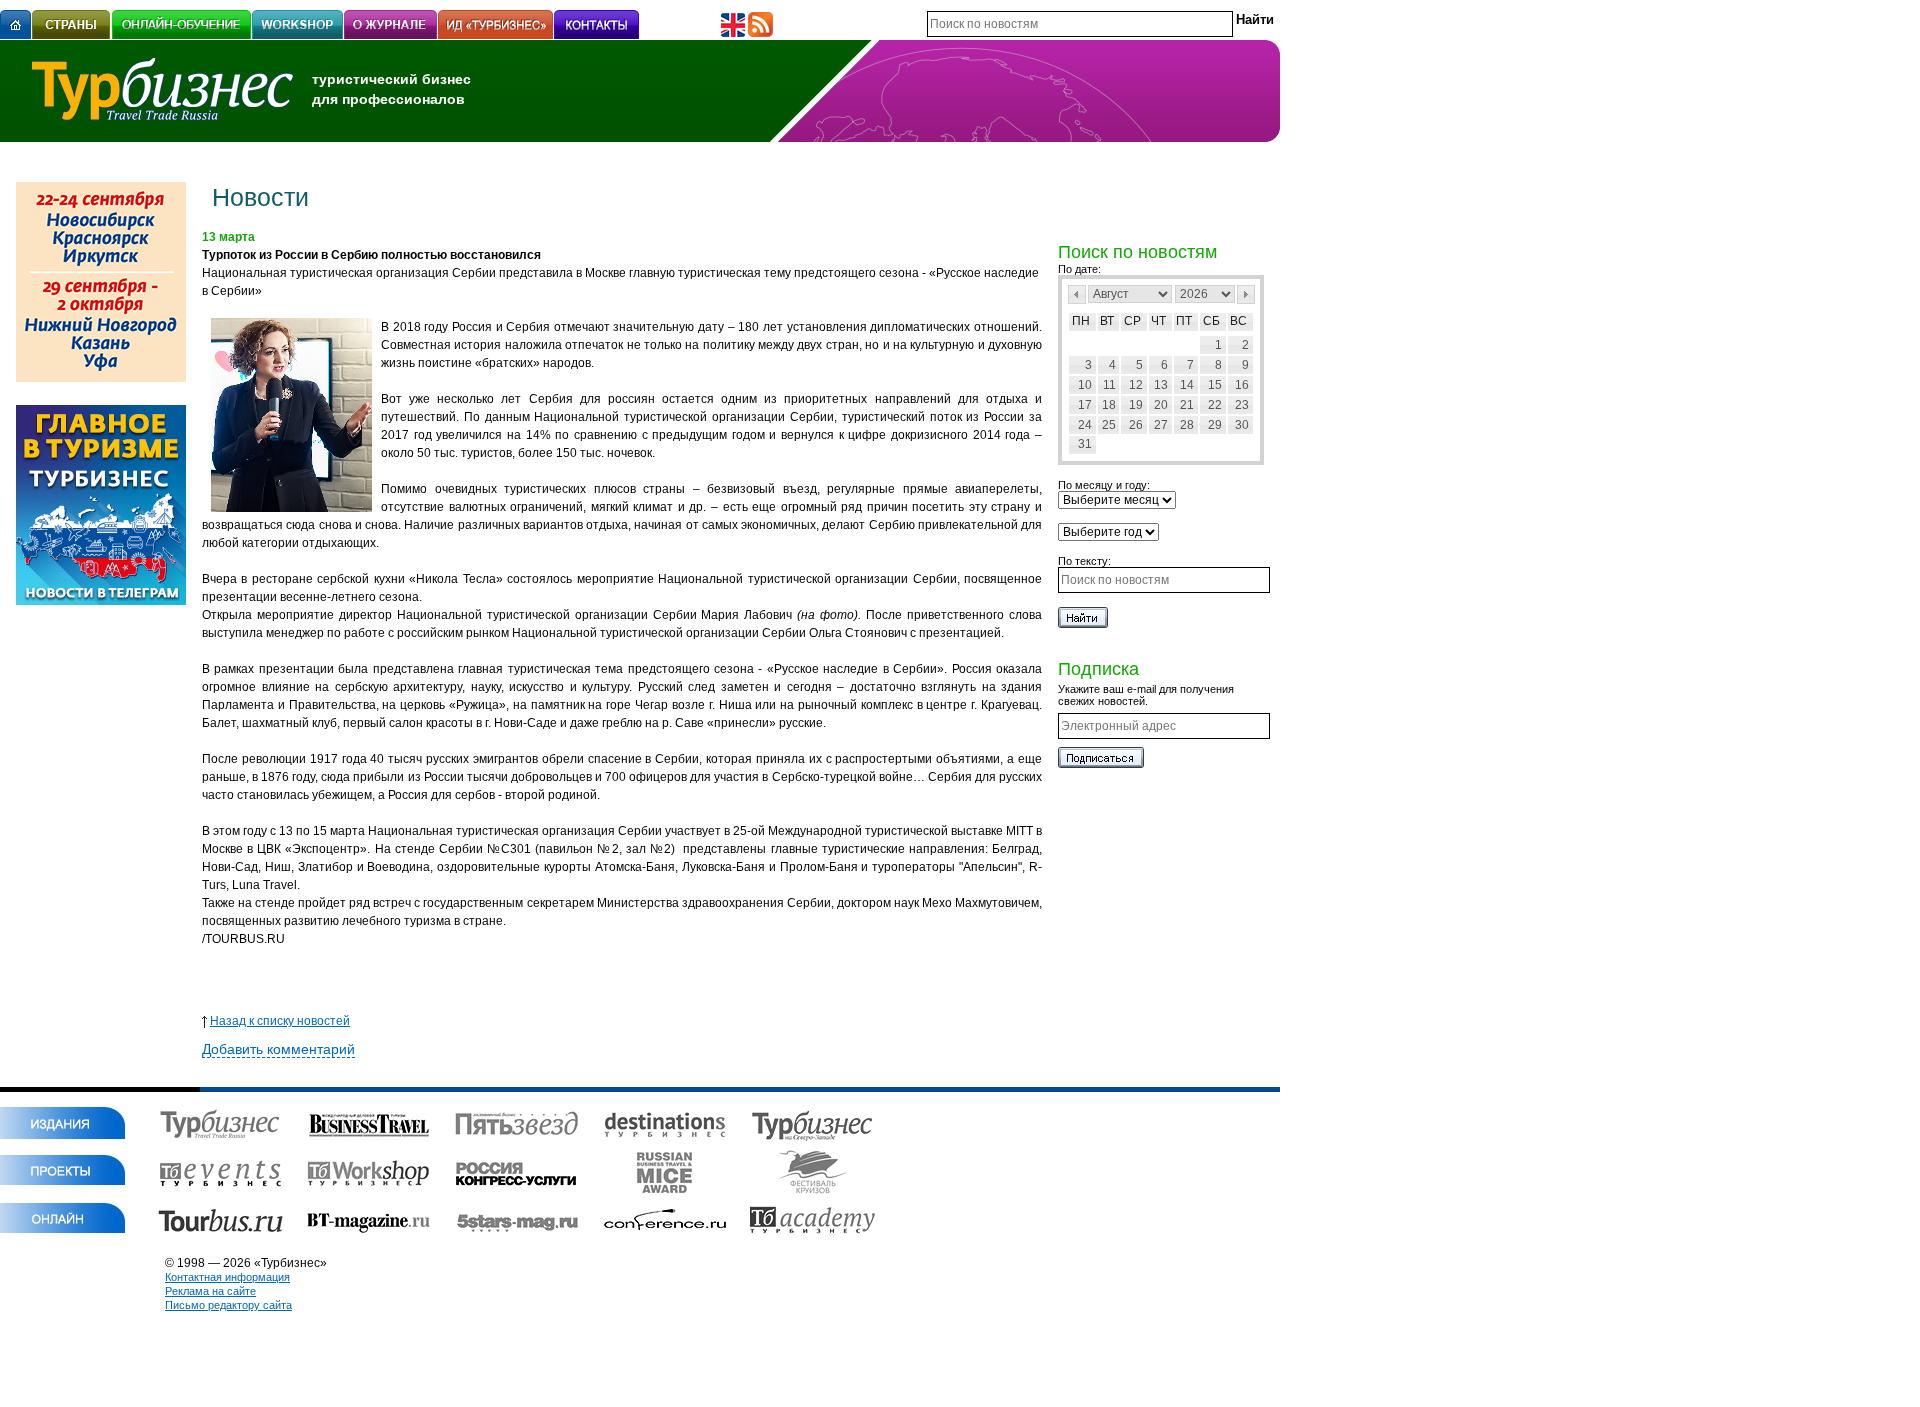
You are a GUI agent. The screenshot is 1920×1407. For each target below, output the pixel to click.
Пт (1184, 321)
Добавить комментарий (278, 1049)
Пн (1081, 321)
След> (1246, 294)
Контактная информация (227, 1277)
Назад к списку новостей (280, 1021)
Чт (1158, 321)
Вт (1107, 321)
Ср (1132, 321)
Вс (1238, 321)
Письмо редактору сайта (228, 1305)
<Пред (1077, 294)
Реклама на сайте (210, 1291)
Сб (1211, 321)
